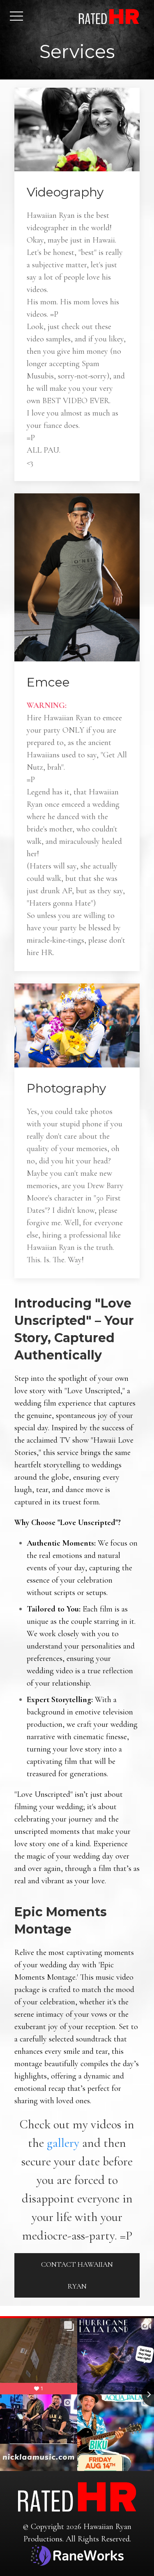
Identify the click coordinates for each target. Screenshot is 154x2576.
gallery (63, 2143)
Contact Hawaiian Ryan (77, 2275)
